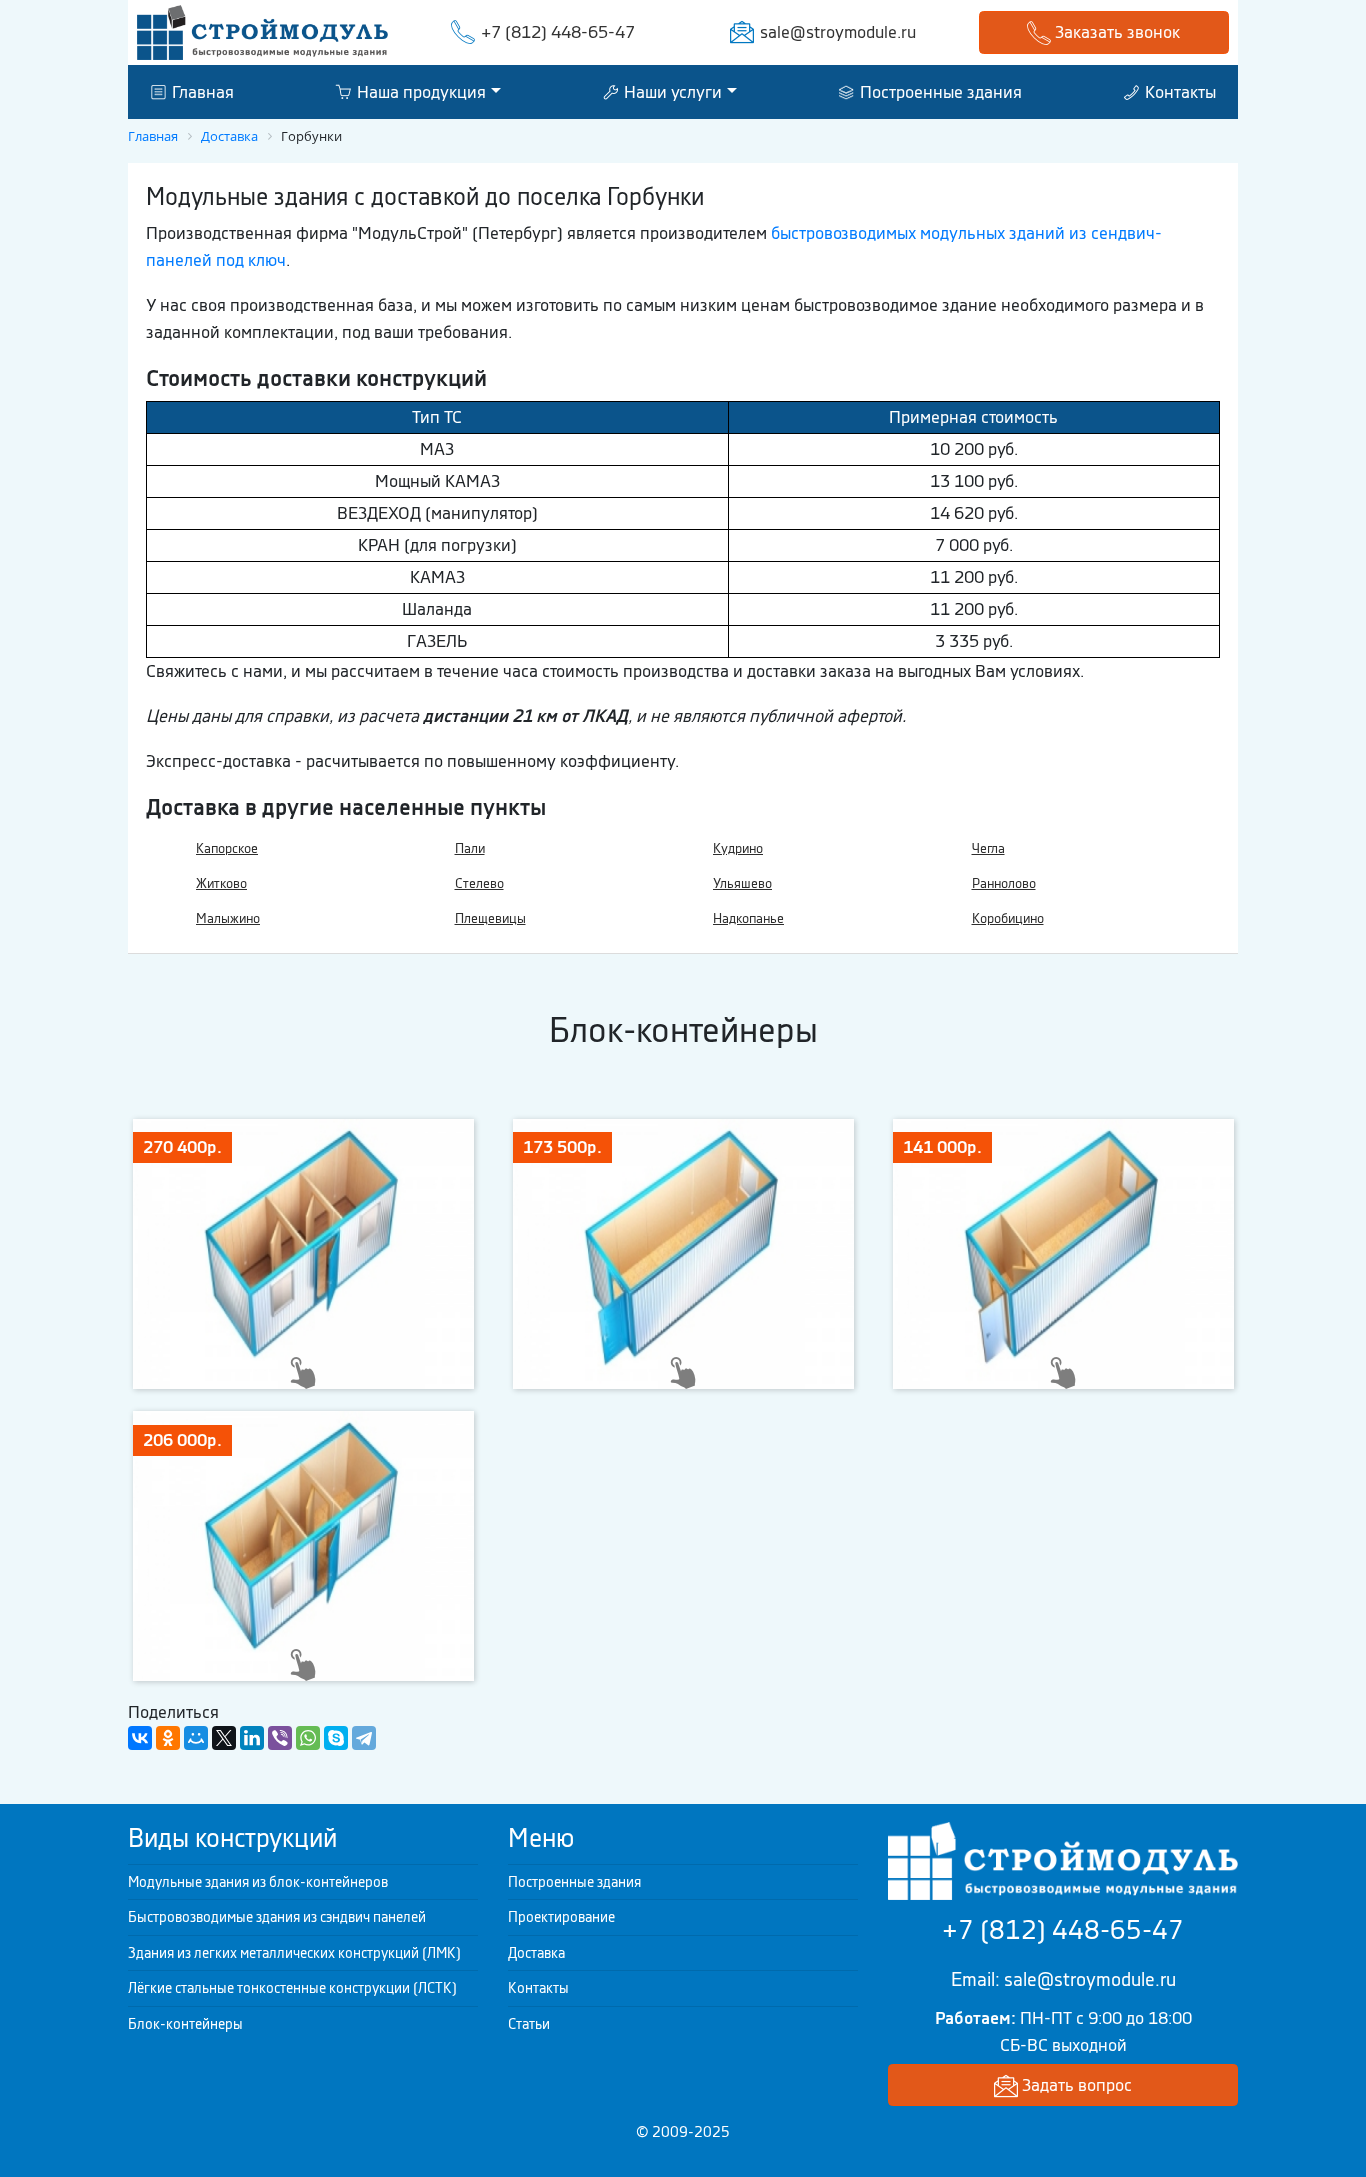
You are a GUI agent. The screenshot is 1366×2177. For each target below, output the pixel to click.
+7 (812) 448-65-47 (558, 32)
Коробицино (1008, 918)
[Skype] (336, 1738)
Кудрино (738, 848)
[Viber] (280, 1738)
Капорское (227, 848)
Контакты (1178, 91)
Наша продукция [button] (419, 91)
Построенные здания (939, 91)
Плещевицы (490, 918)
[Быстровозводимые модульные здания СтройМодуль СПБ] (262, 31)
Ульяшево (742, 883)
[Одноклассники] (168, 1738)
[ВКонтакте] (140, 1738)
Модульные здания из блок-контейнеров (258, 1882)
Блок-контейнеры (185, 2024)
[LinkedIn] (252, 1738)
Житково (221, 883)
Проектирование (561, 1917)
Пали (470, 848)
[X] (224, 1738)
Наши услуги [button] (671, 91)
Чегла (988, 848)
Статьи (529, 2024)
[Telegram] (364, 1738)
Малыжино (228, 918)
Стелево (479, 883)
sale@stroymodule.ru (838, 32)
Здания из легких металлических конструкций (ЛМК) (294, 1953)
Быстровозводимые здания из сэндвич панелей (277, 1917)
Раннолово (1004, 883)
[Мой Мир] (196, 1738)
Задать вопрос (1075, 2085)
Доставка (536, 1953)
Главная (201, 91)
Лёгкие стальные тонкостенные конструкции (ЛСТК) (292, 1988)
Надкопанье (748, 918)
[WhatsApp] (308, 1738)
